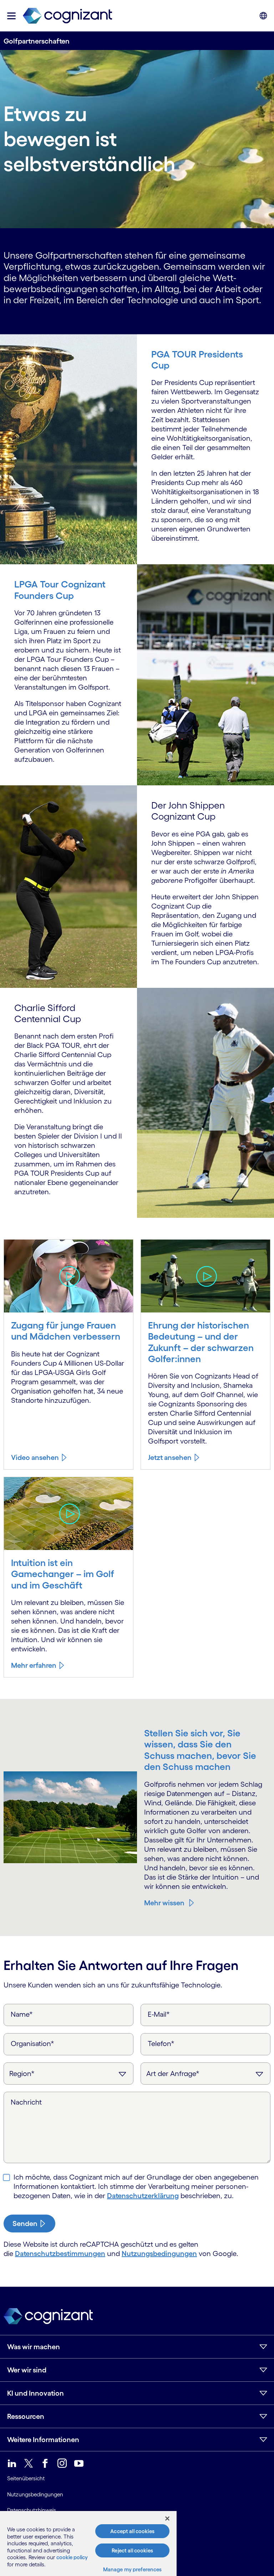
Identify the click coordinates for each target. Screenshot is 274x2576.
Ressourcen (26, 2416)
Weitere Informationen (43, 2440)
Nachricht (26, 2102)
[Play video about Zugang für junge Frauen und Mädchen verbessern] (69, 1276)
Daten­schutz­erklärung (143, 2196)
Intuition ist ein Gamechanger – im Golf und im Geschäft (63, 1574)
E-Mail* (159, 2014)
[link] (67, 16)
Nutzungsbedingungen (159, 2254)
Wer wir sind (27, 2370)
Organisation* (32, 2044)
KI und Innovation (35, 2393)
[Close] (167, 2519)
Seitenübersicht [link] (26, 2478)
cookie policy (72, 2557)
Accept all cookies (132, 2531)
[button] (11, 16)
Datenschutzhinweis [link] (32, 2510)
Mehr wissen (164, 1903)
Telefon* (161, 2044)
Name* (22, 2014)
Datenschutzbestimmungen (60, 2254)
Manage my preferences (133, 2569)
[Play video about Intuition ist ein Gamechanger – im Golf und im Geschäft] (69, 1514)
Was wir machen (34, 2347)
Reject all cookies (132, 2550)
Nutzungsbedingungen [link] (35, 2494)
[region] (88, 2544)
